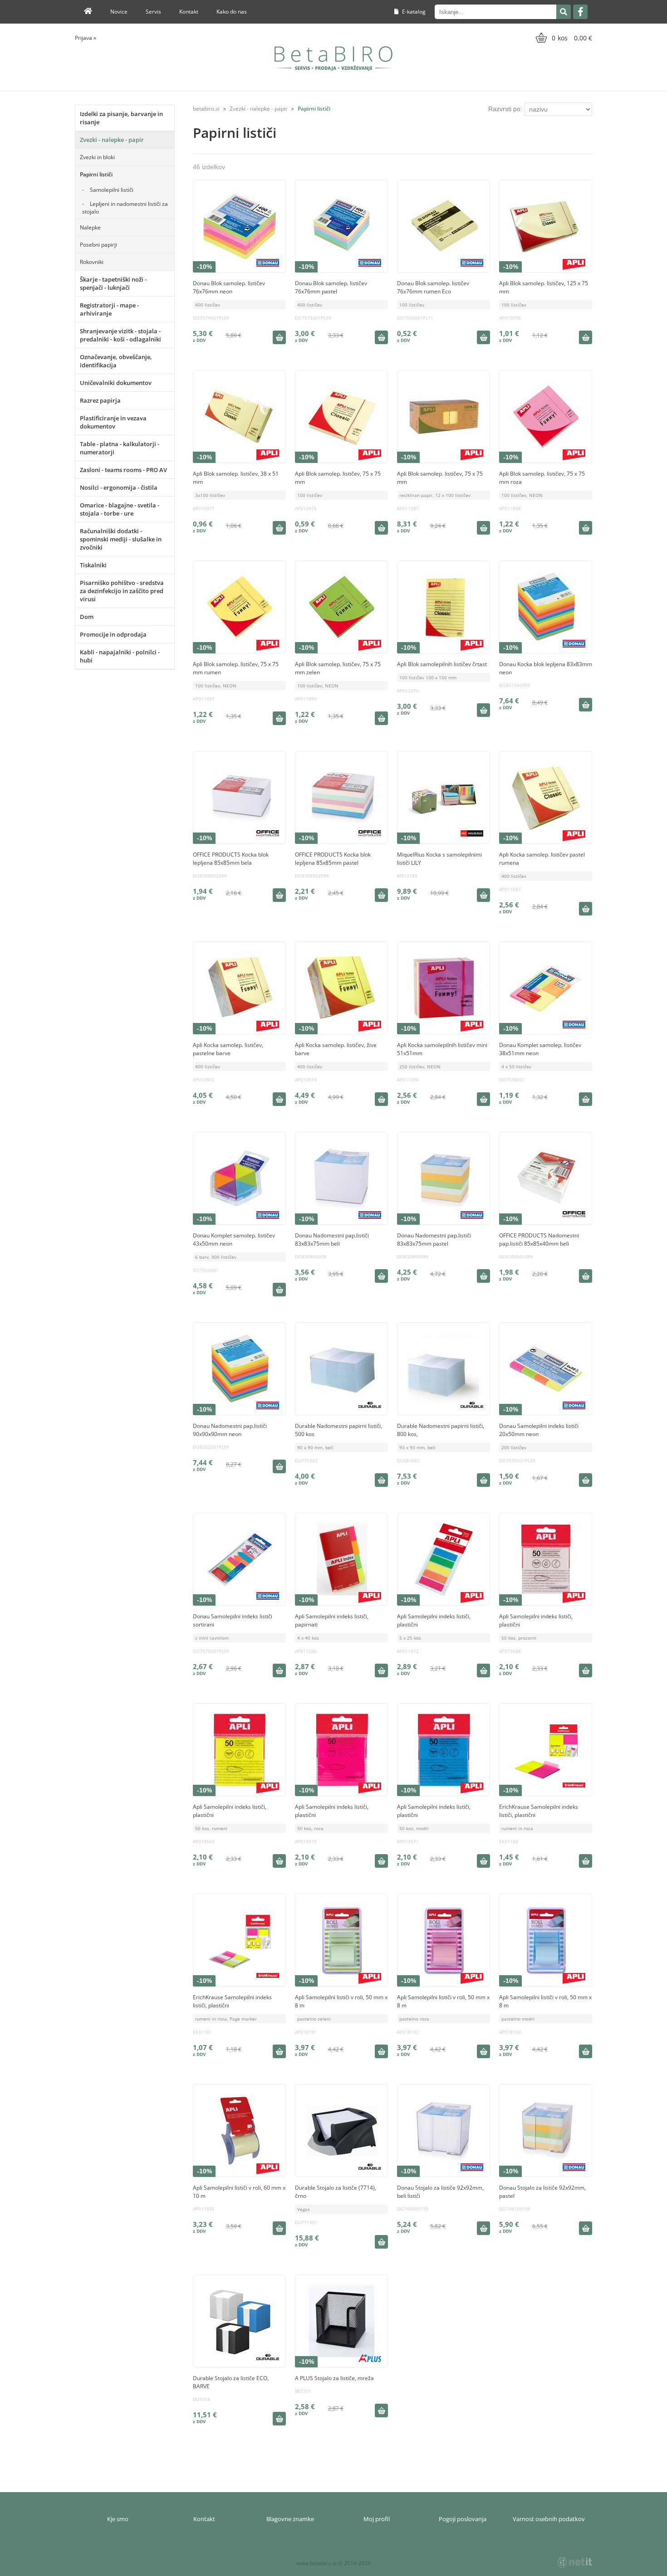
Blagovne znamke (290, 2519)
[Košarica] (563, 38)
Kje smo (118, 2519)
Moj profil (377, 2519)
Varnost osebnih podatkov (549, 2519)
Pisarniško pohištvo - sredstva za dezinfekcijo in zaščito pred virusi (122, 591)
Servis (153, 12)
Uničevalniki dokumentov (116, 383)
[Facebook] (580, 12)
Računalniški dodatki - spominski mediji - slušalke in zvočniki (121, 539)
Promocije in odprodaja (113, 634)
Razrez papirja (100, 400)
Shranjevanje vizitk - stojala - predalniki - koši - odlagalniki (120, 335)
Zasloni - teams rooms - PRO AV (123, 470)
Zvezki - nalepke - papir (112, 140)
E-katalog (413, 12)
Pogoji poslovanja (463, 2519)
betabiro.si (206, 109)
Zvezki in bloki (97, 157)
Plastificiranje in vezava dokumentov (113, 422)
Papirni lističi (96, 174)
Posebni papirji (98, 245)
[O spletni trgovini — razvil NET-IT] (575, 2562)
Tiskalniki (93, 565)
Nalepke (90, 227)
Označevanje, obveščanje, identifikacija (116, 361)
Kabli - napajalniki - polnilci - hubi (120, 656)
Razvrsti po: (505, 109)
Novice (119, 12)
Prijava (86, 38)
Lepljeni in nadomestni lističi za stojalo (125, 208)
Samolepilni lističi (112, 190)
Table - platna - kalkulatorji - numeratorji (120, 448)
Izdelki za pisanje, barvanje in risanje (121, 118)
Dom (87, 617)
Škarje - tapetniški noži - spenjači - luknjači (113, 283)
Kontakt (189, 12)
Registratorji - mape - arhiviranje (109, 309)
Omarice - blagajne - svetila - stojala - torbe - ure (120, 509)
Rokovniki (92, 262)
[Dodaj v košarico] (279, 337)
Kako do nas (232, 12)
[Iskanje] (564, 12)
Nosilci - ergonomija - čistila (119, 487)
